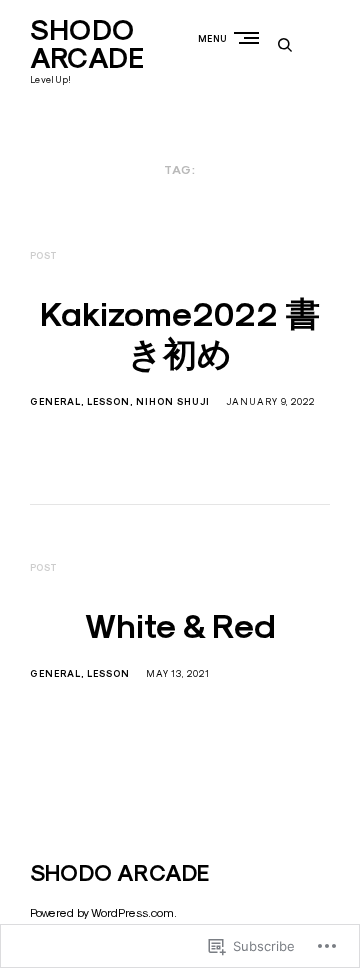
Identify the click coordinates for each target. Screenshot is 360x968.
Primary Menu (251, 37)
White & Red (180, 626)
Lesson (108, 402)
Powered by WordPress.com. (103, 912)
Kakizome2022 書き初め (180, 334)
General (55, 402)
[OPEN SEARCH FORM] (285, 44)
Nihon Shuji (173, 402)
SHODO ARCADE (87, 44)
